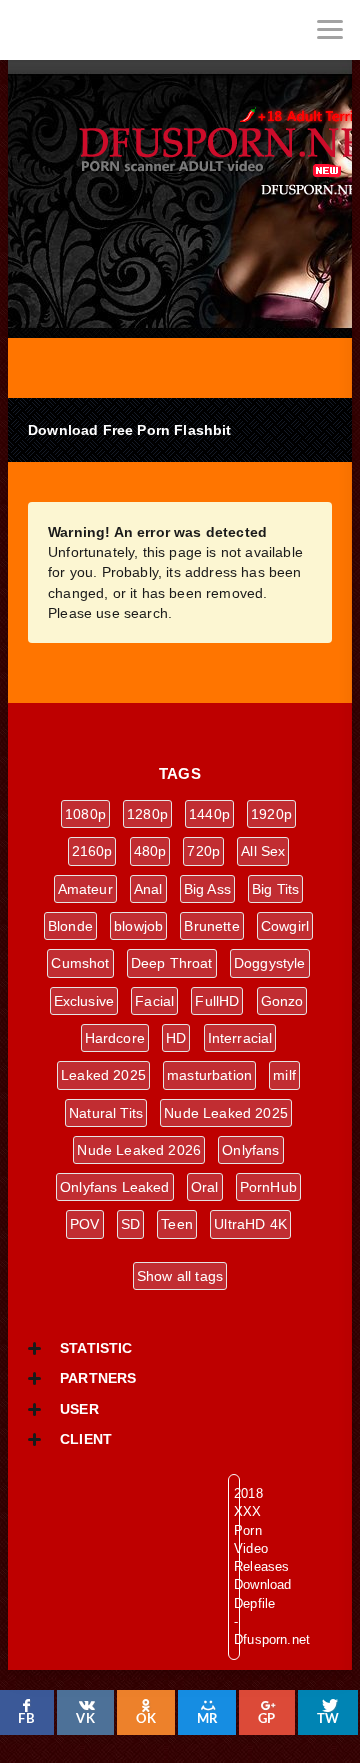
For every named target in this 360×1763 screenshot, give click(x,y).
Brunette (211, 926)
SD (130, 1224)
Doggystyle (270, 963)
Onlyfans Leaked (115, 1187)
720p (203, 851)
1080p (85, 814)
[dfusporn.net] (30, 30)
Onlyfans (250, 1150)
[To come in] (90, 30)
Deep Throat (172, 963)
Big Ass (207, 889)
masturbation (209, 1075)
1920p (271, 814)
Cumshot (80, 963)
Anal (148, 889)
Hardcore (115, 1038)
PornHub (268, 1187)
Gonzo (282, 1001)
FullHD (217, 1001)
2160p (92, 851)
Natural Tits (106, 1113)
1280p (147, 814)
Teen (177, 1224)
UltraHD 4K (250, 1224)
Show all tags (180, 1276)
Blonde (70, 926)
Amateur (85, 889)
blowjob (138, 926)
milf (284, 1075)
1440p (209, 814)
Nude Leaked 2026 (139, 1150)
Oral (205, 1187)
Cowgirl (285, 926)
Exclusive (84, 1001)
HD (176, 1038)
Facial (154, 1001)
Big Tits (275, 889)
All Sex (263, 851)
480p (150, 851)
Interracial (240, 1038)
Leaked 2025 (103, 1075)
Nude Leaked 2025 (226, 1113)
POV (85, 1224)
